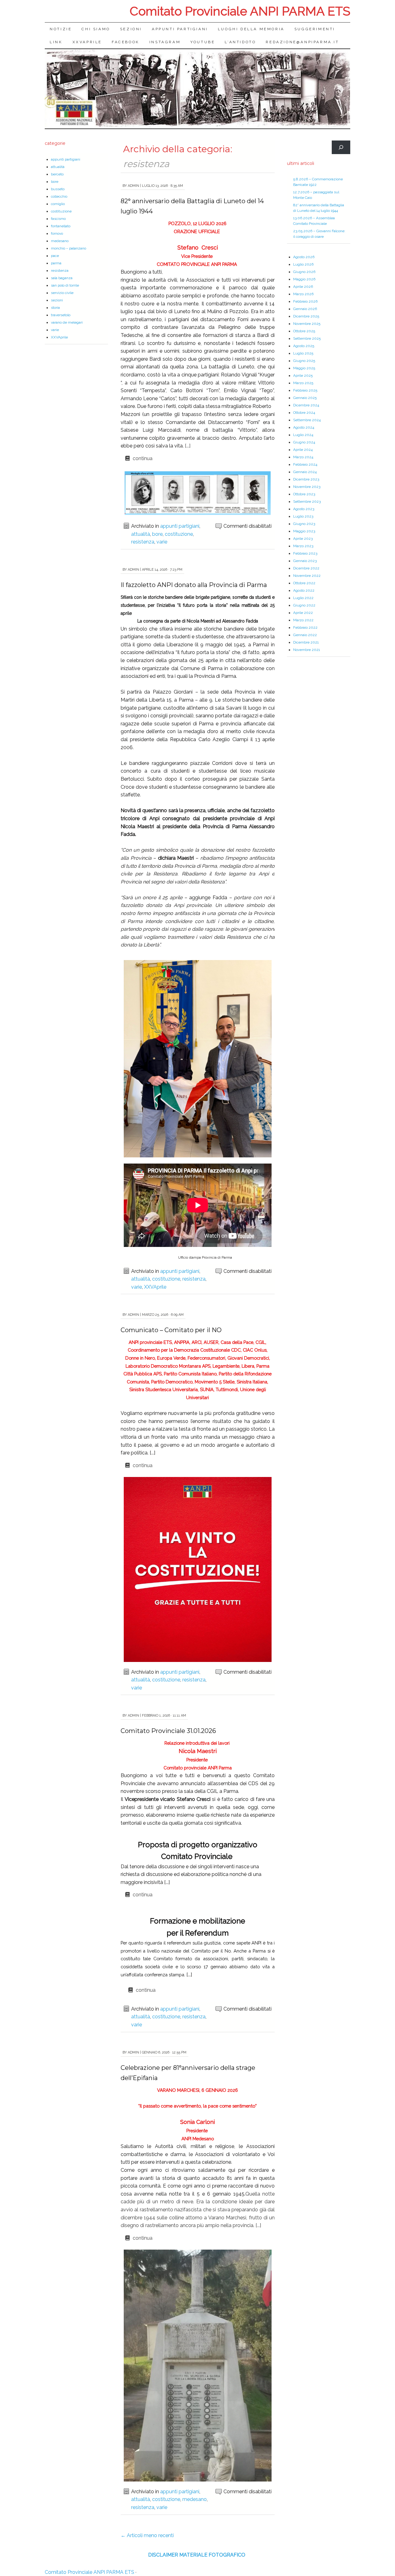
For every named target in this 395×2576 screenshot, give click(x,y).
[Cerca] (341, 147)
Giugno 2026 (304, 272)
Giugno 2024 (304, 442)
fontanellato (61, 226)
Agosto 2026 (304, 257)
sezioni (131, 29)
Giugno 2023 (304, 524)
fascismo (58, 219)
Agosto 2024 (304, 427)
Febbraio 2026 (305, 301)
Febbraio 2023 (305, 553)
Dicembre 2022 (306, 568)
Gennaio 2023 (305, 561)
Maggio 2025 (304, 368)
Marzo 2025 (303, 383)
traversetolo (61, 315)
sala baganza (62, 278)
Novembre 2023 (307, 487)
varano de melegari (67, 322)
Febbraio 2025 (305, 390)
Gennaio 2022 (305, 635)
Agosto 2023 (304, 509)
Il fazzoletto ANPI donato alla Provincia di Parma (194, 585)
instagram (165, 42)
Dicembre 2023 (306, 479)
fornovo (57, 233)
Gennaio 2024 (305, 472)
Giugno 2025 (304, 361)
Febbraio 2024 (305, 464)
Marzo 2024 (303, 457)
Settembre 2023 (307, 501)
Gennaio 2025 (305, 398)
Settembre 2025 (307, 338)
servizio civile (62, 293)
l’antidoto (240, 42)
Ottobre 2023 (304, 494)
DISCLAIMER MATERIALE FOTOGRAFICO (197, 2555)
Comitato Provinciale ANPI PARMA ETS (240, 11)
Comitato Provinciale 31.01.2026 (168, 1731)
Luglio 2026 (303, 264)
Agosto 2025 (304, 346)
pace (55, 256)
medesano (195, 2499)
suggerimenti (315, 29)
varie (162, 542)
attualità (141, 534)
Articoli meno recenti (147, 2535)
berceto (57, 174)
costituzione (179, 534)
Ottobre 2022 (304, 583)
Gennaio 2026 (305, 309)
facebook (126, 42)
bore (157, 534)
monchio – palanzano (69, 248)
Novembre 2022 (307, 576)
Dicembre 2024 (306, 405)
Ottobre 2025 (304, 331)
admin (133, 186)
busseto (58, 189)
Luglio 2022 (303, 598)
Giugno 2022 (304, 605)
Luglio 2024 (303, 435)
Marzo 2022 (303, 620)
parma (56, 263)
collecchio (59, 196)
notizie (61, 29)
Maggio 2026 (304, 279)
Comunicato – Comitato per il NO (171, 1330)
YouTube (203, 42)
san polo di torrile (65, 285)
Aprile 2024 (303, 450)
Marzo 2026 (303, 294)
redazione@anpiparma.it (302, 42)
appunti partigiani (180, 29)
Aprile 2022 (303, 613)
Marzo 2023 (303, 546)
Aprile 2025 (303, 375)
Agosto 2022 (304, 590)
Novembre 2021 (307, 650)
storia (55, 308)
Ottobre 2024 (304, 413)
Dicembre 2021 (306, 642)
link (56, 42)
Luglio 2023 (303, 516)
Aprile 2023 (303, 539)
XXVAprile (87, 42)
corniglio (58, 204)
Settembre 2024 (307, 420)
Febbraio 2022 (305, 627)
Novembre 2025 (307, 324)
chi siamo (96, 29)
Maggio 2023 (304, 531)
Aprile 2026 (303, 287)
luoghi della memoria (251, 29)
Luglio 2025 (303, 353)
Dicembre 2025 (306, 316)
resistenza (143, 542)
